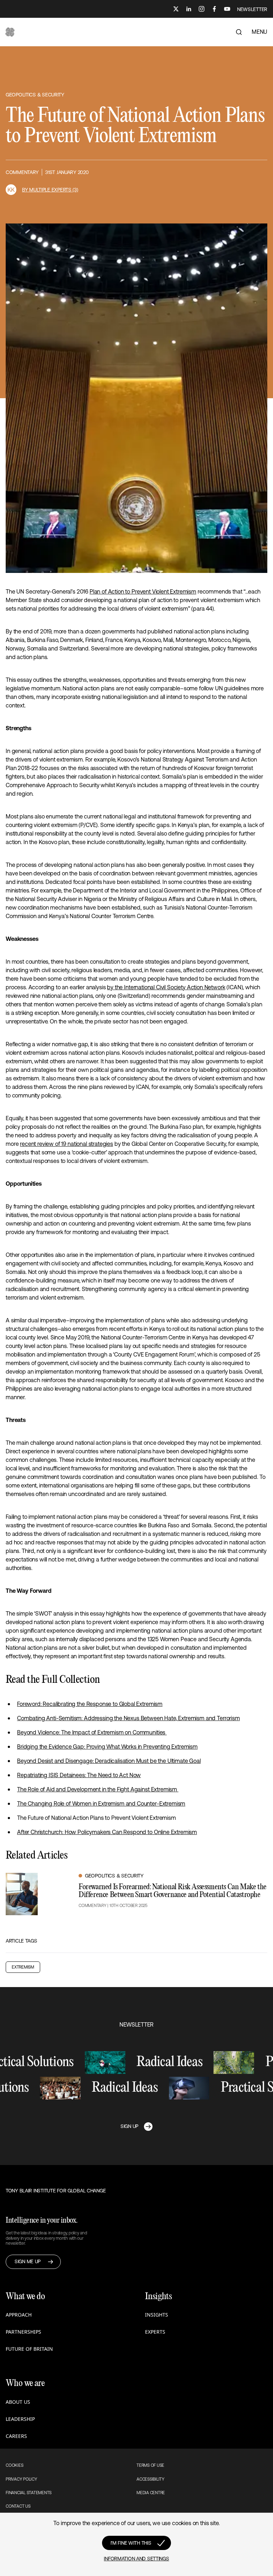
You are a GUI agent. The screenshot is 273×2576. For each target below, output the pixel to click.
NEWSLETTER (252, 9)
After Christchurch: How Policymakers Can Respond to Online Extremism (107, 1832)
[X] (176, 9)
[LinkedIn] (189, 9)
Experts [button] (155, 2332)
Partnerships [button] (23, 2332)
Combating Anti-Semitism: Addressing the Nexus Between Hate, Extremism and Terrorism (129, 1718)
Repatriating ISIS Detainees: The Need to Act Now (79, 1775)
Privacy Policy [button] (22, 2479)
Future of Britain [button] (29, 2349)
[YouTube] (227, 9)
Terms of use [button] (150, 2465)
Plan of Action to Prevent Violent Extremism (143, 591)
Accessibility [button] (151, 2479)
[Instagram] (202, 9)
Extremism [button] (23, 1967)
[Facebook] (214, 9)
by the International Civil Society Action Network (166, 987)
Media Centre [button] (151, 2493)
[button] (10, 32)
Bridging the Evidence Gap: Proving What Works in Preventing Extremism (107, 1747)
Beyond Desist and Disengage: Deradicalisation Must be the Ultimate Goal (109, 1761)
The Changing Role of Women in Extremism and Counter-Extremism (101, 1803)
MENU (259, 32)
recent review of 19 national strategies (66, 1144)
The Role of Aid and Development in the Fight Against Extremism (98, 1789)
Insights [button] (157, 2315)
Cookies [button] (14, 2465)
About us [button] (18, 2402)
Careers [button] (16, 2436)
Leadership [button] (20, 2419)
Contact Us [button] (18, 2506)
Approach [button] (19, 2315)
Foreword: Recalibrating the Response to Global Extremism (90, 1704)
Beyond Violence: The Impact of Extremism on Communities (92, 1732)
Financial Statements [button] (29, 2493)
